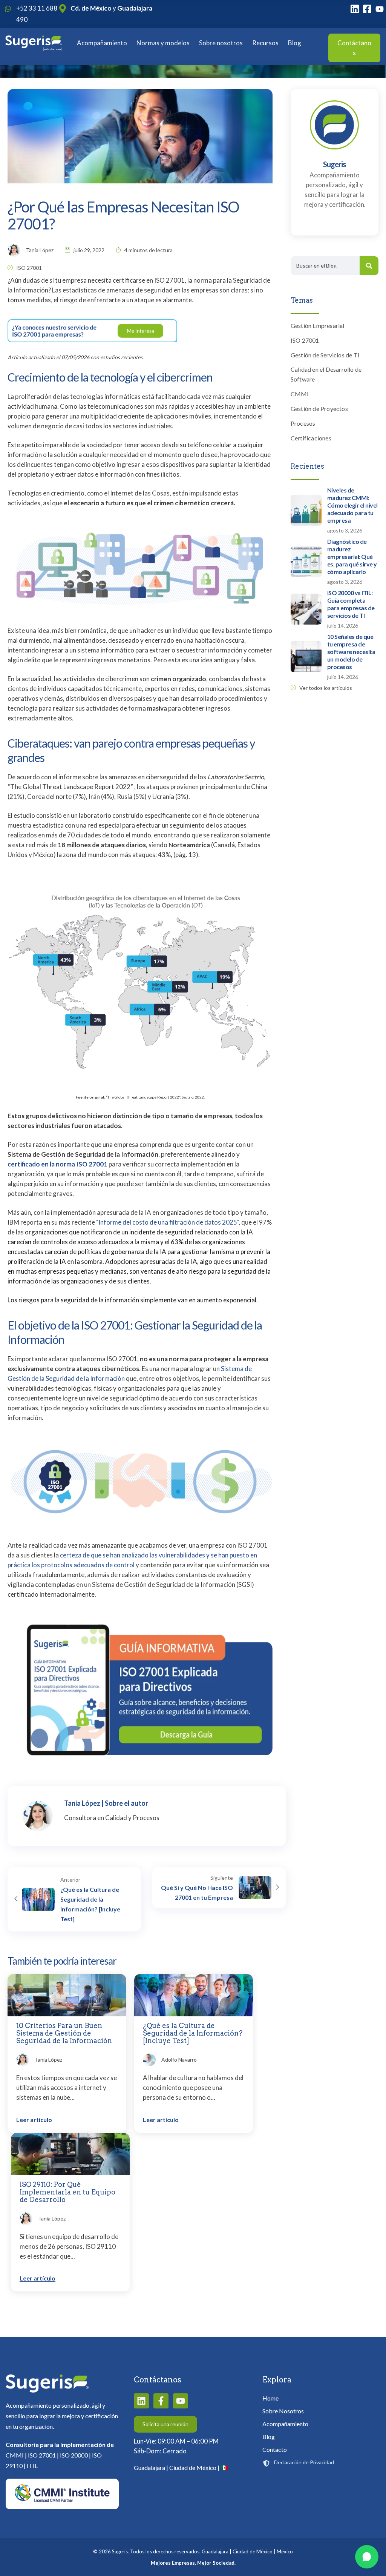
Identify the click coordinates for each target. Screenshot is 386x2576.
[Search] (369, 266)
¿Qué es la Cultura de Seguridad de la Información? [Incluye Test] (193, 2033)
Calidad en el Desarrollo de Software (326, 374)
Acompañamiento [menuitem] (285, 2424)
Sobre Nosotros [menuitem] (283, 2411)
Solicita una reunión (165, 2424)
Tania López (82, 1803)
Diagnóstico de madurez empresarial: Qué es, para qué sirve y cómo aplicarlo (352, 556)
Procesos (303, 423)
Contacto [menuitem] (275, 2449)
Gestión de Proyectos (319, 409)
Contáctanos (354, 48)
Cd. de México (91, 8)
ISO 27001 (29, 268)
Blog (295, 43)
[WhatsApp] (367, 2557)
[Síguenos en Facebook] (161, 2401)
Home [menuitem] (270, 2398)
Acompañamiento (102, 43)
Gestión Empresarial (318, 325)
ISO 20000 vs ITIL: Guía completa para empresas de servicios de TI (351, 604)
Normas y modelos (163, 43)
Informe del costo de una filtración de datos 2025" (168, 1222)
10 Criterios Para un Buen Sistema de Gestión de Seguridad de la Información (64, 2033)
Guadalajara (135, 8)
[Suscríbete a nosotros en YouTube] (181, 2401)
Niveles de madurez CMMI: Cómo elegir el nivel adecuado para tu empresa (352, 505)
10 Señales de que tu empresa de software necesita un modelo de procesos (351, 652)
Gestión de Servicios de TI (325, 355)
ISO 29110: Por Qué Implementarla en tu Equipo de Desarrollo (67, 2192)
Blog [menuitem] (269, 2437)
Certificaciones (311, 438)
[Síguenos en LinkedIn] (141, 2401)
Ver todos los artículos (326, 688)
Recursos (265, 43)
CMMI (300, 394)
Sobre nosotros (221, 43)
